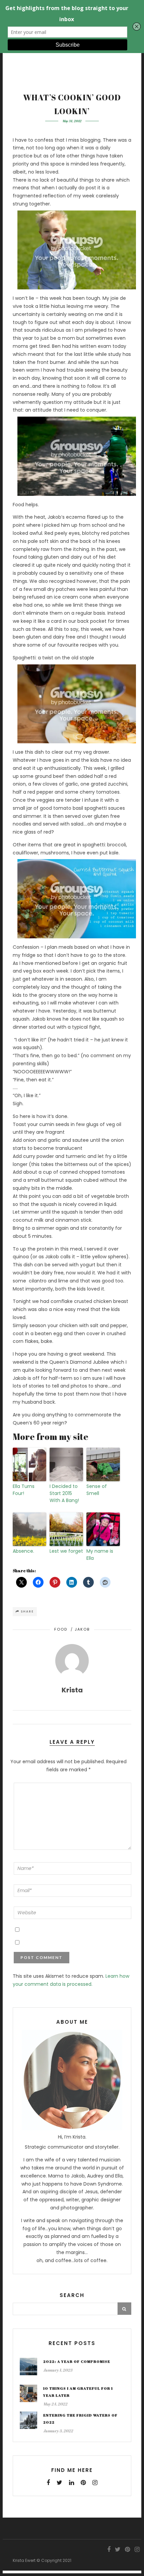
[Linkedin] (71, 2483)
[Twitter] (59, 2483)
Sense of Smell (97, 1490)
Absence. (23, 1551)
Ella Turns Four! (24, 1490)
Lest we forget (66, 1551)
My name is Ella (100, 1555)
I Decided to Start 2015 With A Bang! (64, 1493)
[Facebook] (48, 2483)
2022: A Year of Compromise (77, 2361)
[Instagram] (95, 2483)
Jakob (82, 1629)
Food (61, 1629)
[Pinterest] (83, 2483)
